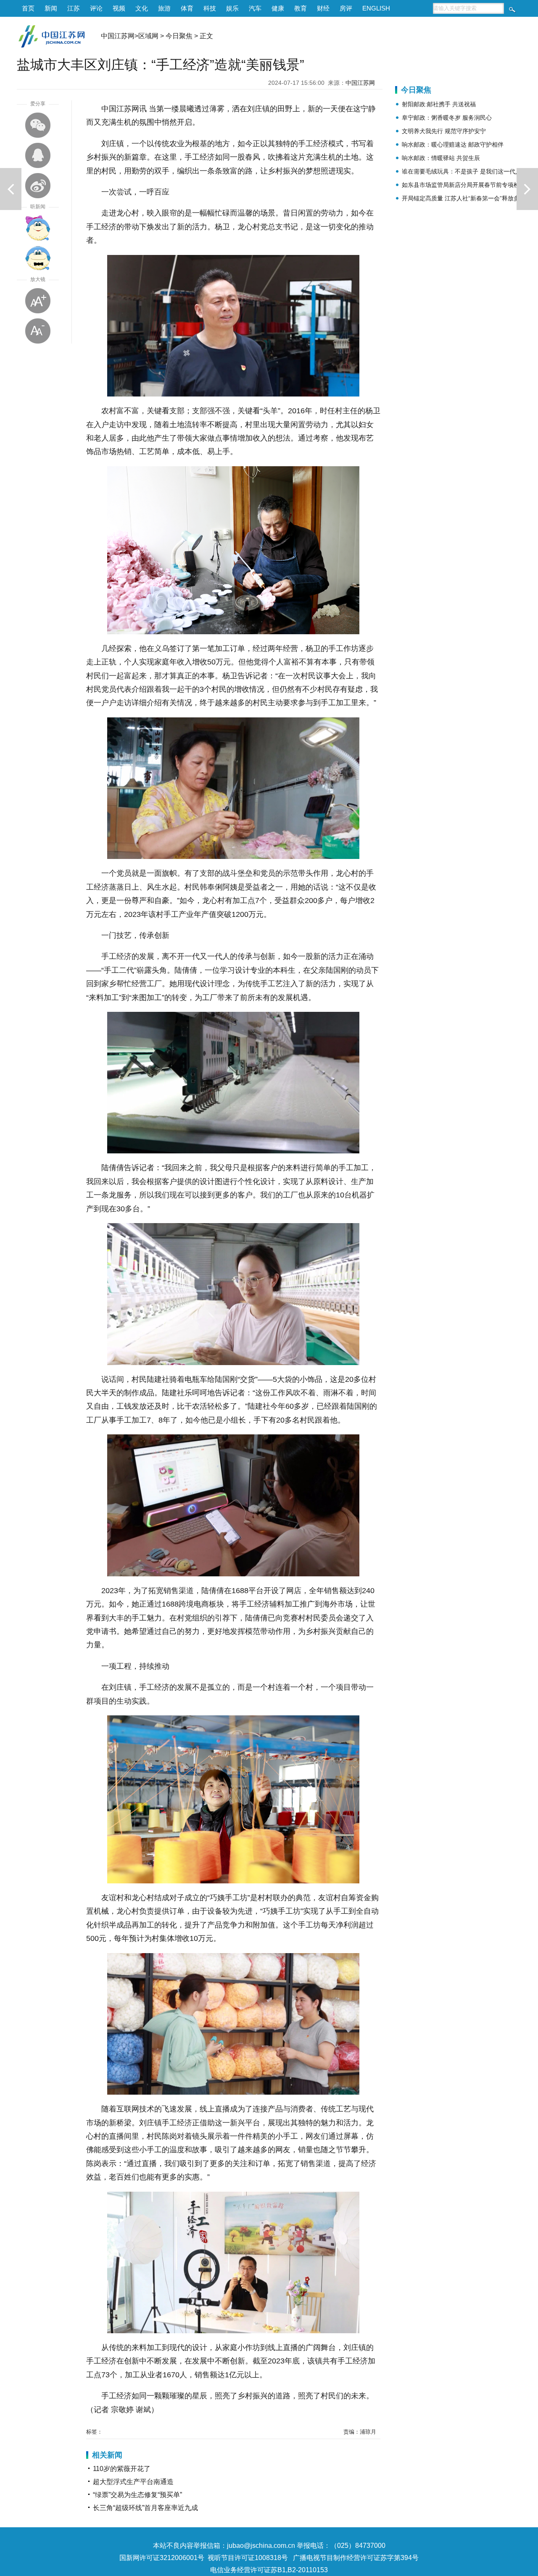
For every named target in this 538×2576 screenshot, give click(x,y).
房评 (346, 8)
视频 (119, 8)
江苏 (74, 8)
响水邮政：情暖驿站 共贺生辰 (441, 158)
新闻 (51, 8)
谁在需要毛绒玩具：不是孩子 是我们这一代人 (462, 171)
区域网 (148, 36)
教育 (301, 8)
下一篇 (527, 189)
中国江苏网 (118, 36)
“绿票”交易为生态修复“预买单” (137, 2495)
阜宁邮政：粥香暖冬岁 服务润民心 (447, 118)
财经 (323, 8)
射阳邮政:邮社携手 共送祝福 (439, 104)
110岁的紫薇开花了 (122, 2469)
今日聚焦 (179, 36)
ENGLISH (376, 8)
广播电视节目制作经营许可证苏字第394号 (356, 2558)
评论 (96, 8)
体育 (187, 8)
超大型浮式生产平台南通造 (133, 2482)
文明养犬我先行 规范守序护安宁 (444, 131)
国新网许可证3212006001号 (162, 2558)
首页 (28, 8)
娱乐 (232, 8)
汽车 (255, 8)
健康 (278, 8)
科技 (210, 8)
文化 (142, 8)
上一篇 (11, 189)
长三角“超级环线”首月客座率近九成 (145, 2508)
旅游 (164, 8)
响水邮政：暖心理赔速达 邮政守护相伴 (453, 144)
